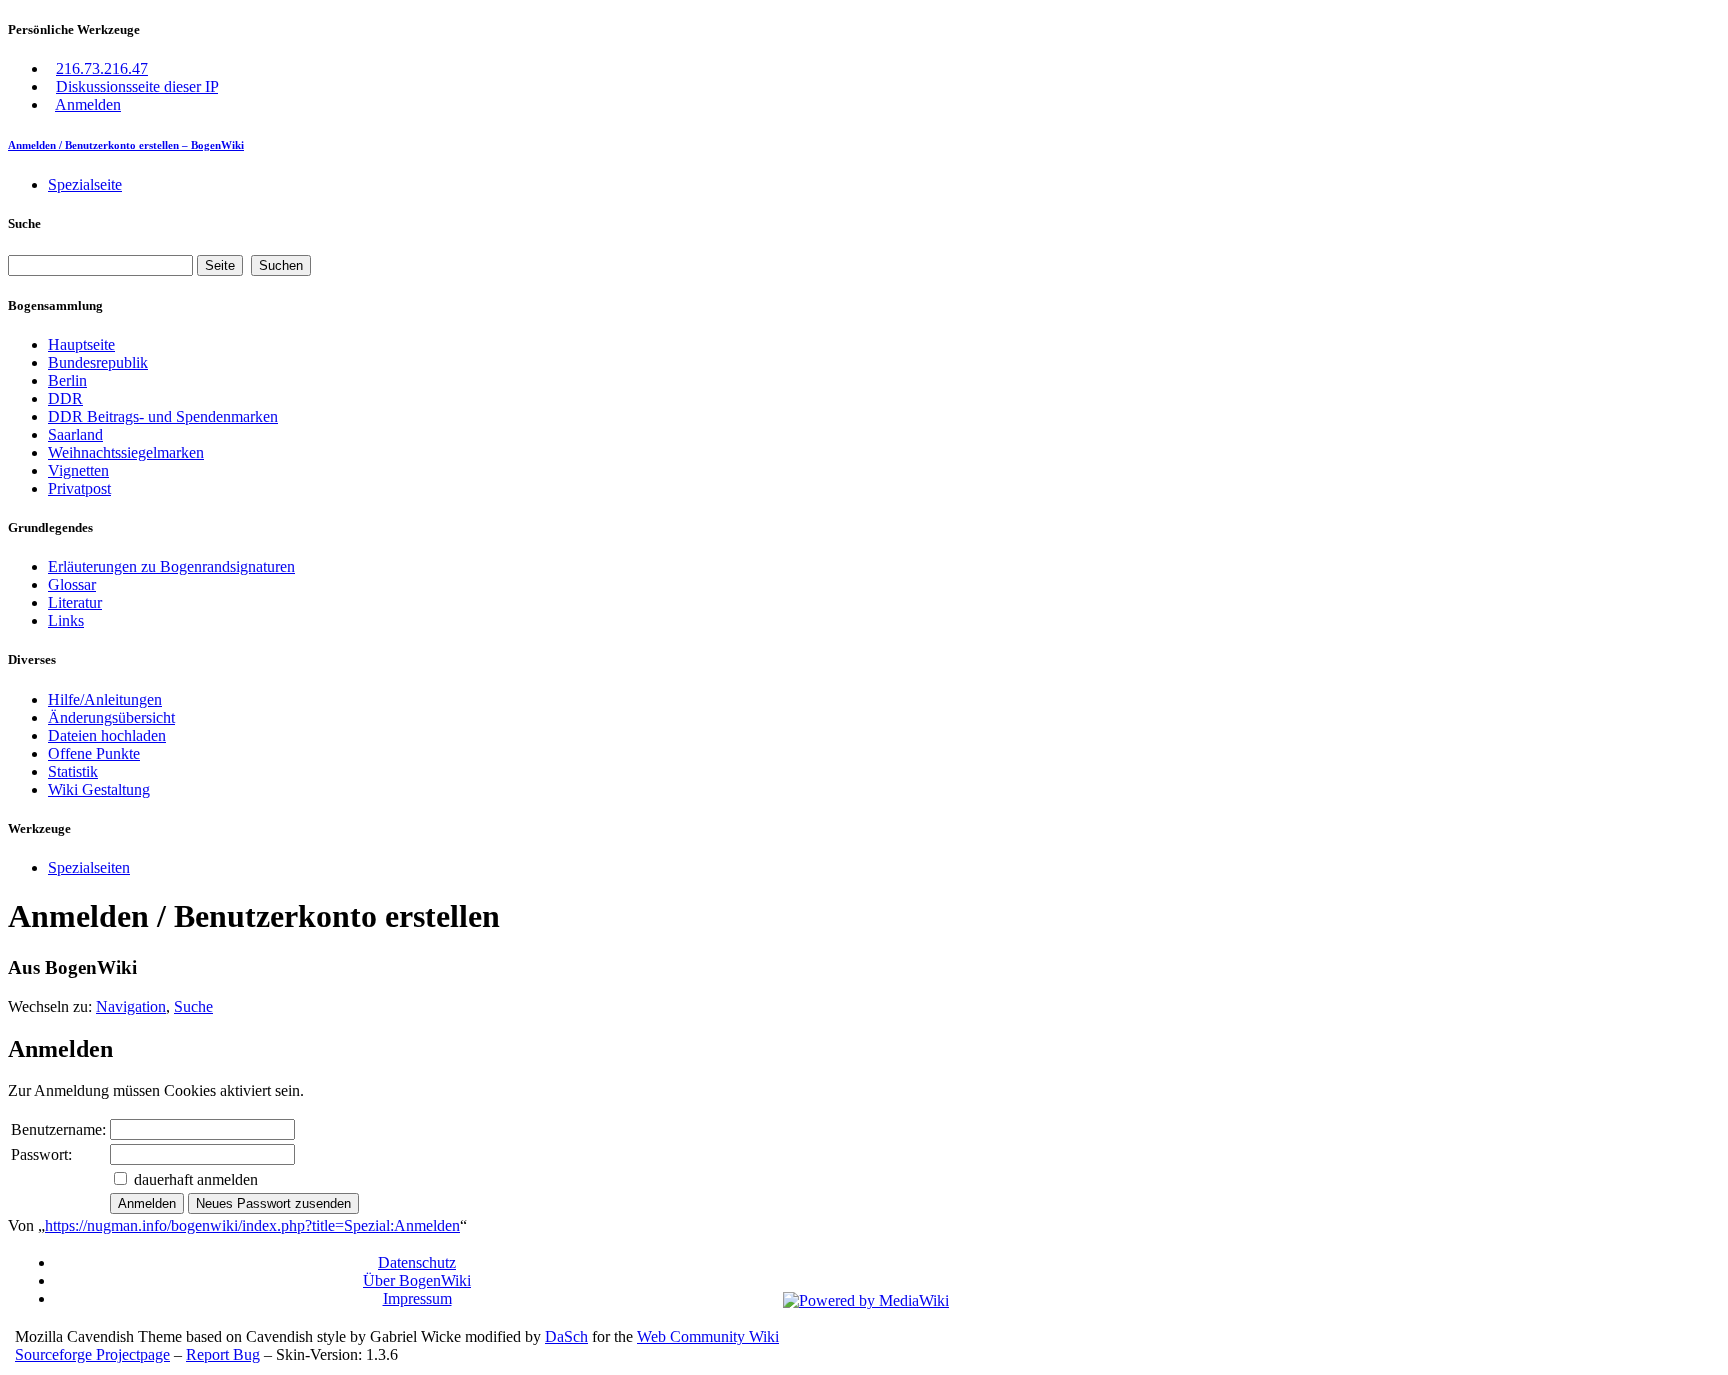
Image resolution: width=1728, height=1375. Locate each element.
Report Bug (223, 1354)
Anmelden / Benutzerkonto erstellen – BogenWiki (126, 145)
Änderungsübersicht (111, 717)
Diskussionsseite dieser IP (137, 86)
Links (66, 620)
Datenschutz (417, 1262)
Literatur (75, 602)
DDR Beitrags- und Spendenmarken (163, 416)
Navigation (131, 1006)
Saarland (75, 434)
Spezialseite (85, 184)
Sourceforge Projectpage (92, 1354)
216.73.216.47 (102, 68)
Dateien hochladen (107, 735)
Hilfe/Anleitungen (105, 699)
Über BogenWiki (417, 1280)
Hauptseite (81, 344)
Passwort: (41, 1154)
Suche (24, 223)
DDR (65, 398)
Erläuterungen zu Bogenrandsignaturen (171, 566)
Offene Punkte (94, 753)
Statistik (73, 771)
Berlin (67, 380)
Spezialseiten (89, 867)
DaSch (566, 1336)
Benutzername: (58, 1129)
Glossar (72, 584)
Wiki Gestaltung (99, 789)
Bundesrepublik (98, 362)
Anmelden (88, 104)
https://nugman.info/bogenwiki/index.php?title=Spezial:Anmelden (252, 1225)
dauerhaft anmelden (196, 1179)
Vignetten (78, 470)
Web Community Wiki (708, 1336)
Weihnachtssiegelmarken (126, 452)
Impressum (417, 1298)
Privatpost (79, 488)
